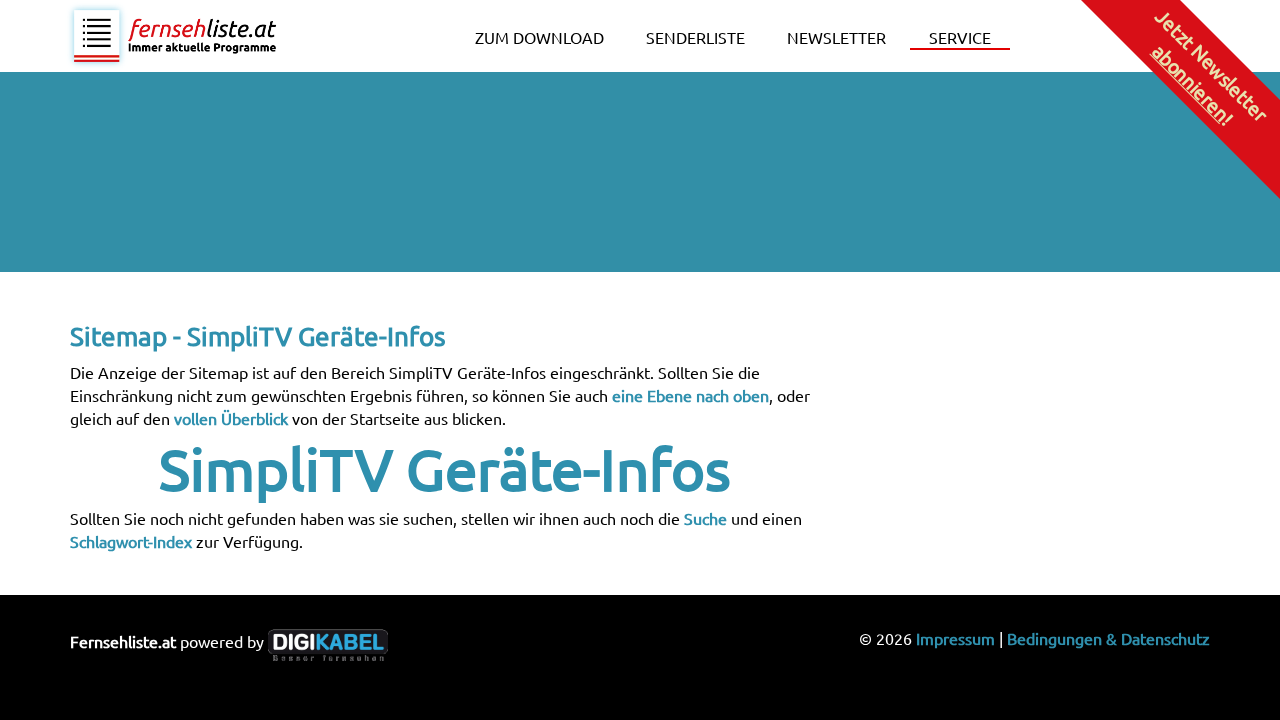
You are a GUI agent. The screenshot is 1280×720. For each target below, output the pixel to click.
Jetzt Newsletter (1210, 66)
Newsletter (836, 37)
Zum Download (539, 37)
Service (960, 37)
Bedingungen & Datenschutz (1108, 638)
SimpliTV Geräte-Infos (445, 468)
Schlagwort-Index (131, 541)
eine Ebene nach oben (690, 395)
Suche (705, 518)
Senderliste (695, 37)
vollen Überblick (231, 418)
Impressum (955, 638)
